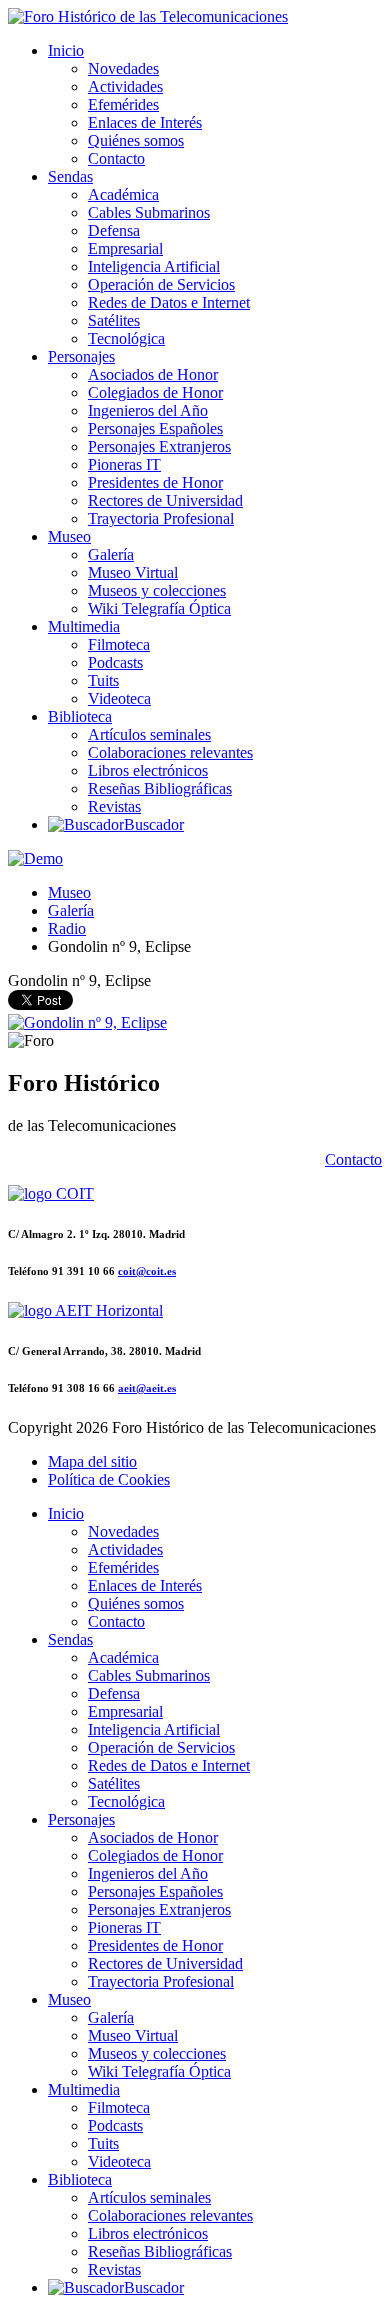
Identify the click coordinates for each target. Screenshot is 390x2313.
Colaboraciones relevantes (170, 752)
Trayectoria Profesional (161, 518)
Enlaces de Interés (145, 122)
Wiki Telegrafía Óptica (159, 608)
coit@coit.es (147, 1271)
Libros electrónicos (148, 770)
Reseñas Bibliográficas (160, 788)
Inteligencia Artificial (154, 266)
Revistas (114, 806)
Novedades (123, 68)
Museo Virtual (133, 572)
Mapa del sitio (92, 1461)
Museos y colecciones (157, 590)
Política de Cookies (109, 1479)
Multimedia (84, 626)
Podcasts (115, 662)
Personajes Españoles (155, 428)
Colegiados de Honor (155, 392)
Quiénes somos (136, 140)
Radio (67, 928)
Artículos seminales (149, 734)
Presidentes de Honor (155, 482)
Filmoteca (119, 644)
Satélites (114, 320)
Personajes (81, 356)
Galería (111, 554)
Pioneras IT (124, 464)
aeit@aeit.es (147, 1388)
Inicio (66, 50)
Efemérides (123, 104)
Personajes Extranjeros (159, 446)
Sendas (70, 176)
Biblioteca (80, 716)
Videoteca (119, 698)
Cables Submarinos (149, 212)
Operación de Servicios (161, 284)
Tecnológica (126, 338)
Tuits (103, 680)
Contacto (116, 158)
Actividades (125, 86)
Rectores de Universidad (165, 500)
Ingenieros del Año (148, 410)
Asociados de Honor (153, 374)
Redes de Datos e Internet (169, 302)
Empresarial (125, 248)
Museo (69, 536)
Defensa (114, 230)
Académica (123, 194)
